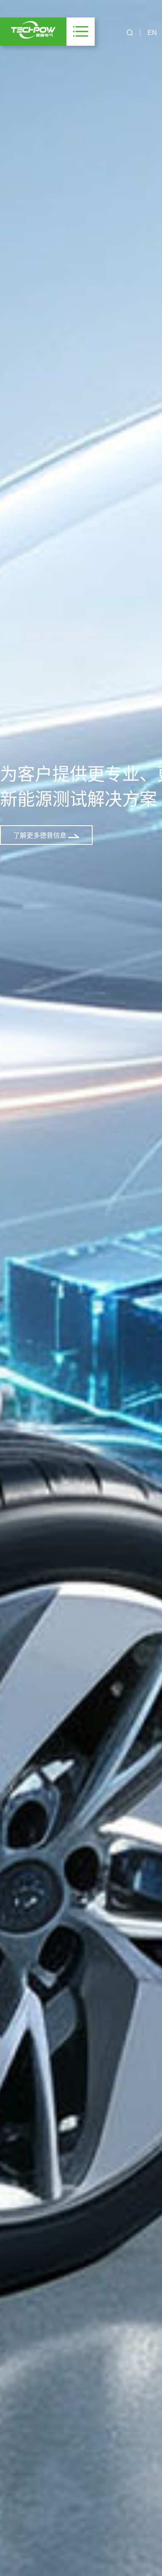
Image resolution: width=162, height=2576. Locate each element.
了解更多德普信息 (41, 835)
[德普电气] (33, 30)
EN (152, 33)
